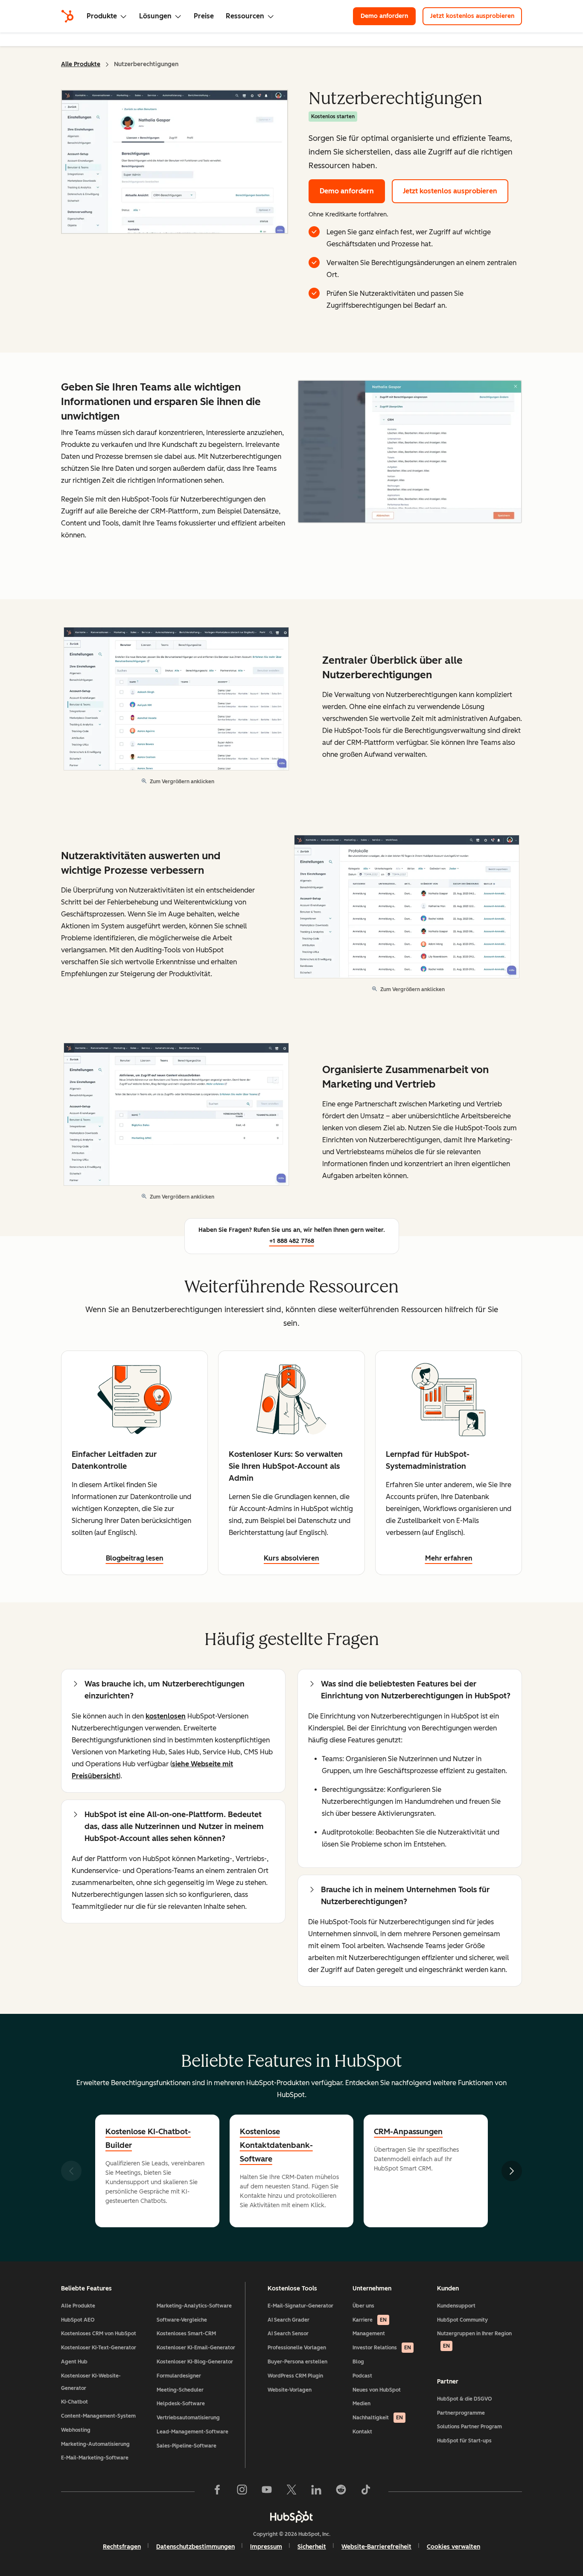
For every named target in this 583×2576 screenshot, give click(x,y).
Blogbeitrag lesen (135, 1558)
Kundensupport (456, 2306)
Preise (204, 16)
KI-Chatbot (74, 2402)
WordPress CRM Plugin (295, 2376)
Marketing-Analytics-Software (194, 2306)
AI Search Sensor (288, 2334)
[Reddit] (341, 2491)
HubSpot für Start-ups (464, 2441)
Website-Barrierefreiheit (376, 2547)
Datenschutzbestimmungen (195, 2547)
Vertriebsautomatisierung (188, 2418)
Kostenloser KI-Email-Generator (196, 2348)
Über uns (363, 2306)
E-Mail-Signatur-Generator (300, 2306)
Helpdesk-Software (181, 2404)
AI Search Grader (289, 2320)
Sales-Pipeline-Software (187, 2446)
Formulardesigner (179, 2376)
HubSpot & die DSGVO (465, 2399)
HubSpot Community (462, 2320)
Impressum (266, 2547)
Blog (358, 2362)
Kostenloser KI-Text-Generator (99, 2348)
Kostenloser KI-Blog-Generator (195, 2362)
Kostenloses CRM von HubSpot (99, 2334)
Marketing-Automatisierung (95, 2444)
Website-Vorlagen (290, 2390)
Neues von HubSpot (377, 2390)
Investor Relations (382, 2348)
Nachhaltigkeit (378, 2418)
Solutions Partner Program (469, 2427)
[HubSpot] (67, 16)
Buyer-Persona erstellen (297, 2362)
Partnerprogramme (461, 2413)
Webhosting (76, 2430)
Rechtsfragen (122, 2547)
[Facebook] (217, 2491)
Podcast (362, 2376)
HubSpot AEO (78, 2320)
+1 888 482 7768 (292, 1241)
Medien (361, 2404)
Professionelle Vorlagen (297, 2348)
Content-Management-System (98, 2416)
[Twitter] (291, 2491)
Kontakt (362, 2432)
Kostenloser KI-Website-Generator (91, 2382)
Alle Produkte (81, 64)
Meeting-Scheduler (180, 2390)
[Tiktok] (366, 2491)
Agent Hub (74, 2362)
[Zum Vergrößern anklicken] (410, 452)
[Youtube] (267, 2491)
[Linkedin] (316, 2491)
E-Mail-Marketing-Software (95, 2458)
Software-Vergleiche (182, 2320)
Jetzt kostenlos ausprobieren (476, 16)
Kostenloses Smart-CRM (186, 2334)
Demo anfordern (388, 16)
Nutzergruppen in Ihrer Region (474, 2340)
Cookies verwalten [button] (453, 2547)
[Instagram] (242, 2491)
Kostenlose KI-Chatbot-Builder (148, 2138)
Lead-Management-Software (192, 2432)
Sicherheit (312, 2547)
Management (369, 2334)
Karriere (370, 2320)
